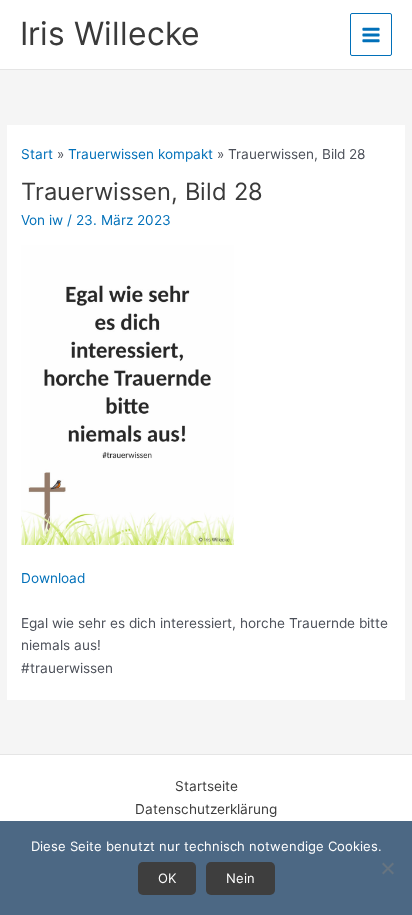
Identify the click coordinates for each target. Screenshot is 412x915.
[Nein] (387, 868)
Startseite (206, 786)
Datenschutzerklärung (206, 809)
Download (53, 578)
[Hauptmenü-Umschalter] (371, 34)
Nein (240, 878)
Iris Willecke (110, 33)
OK (167, 878)
